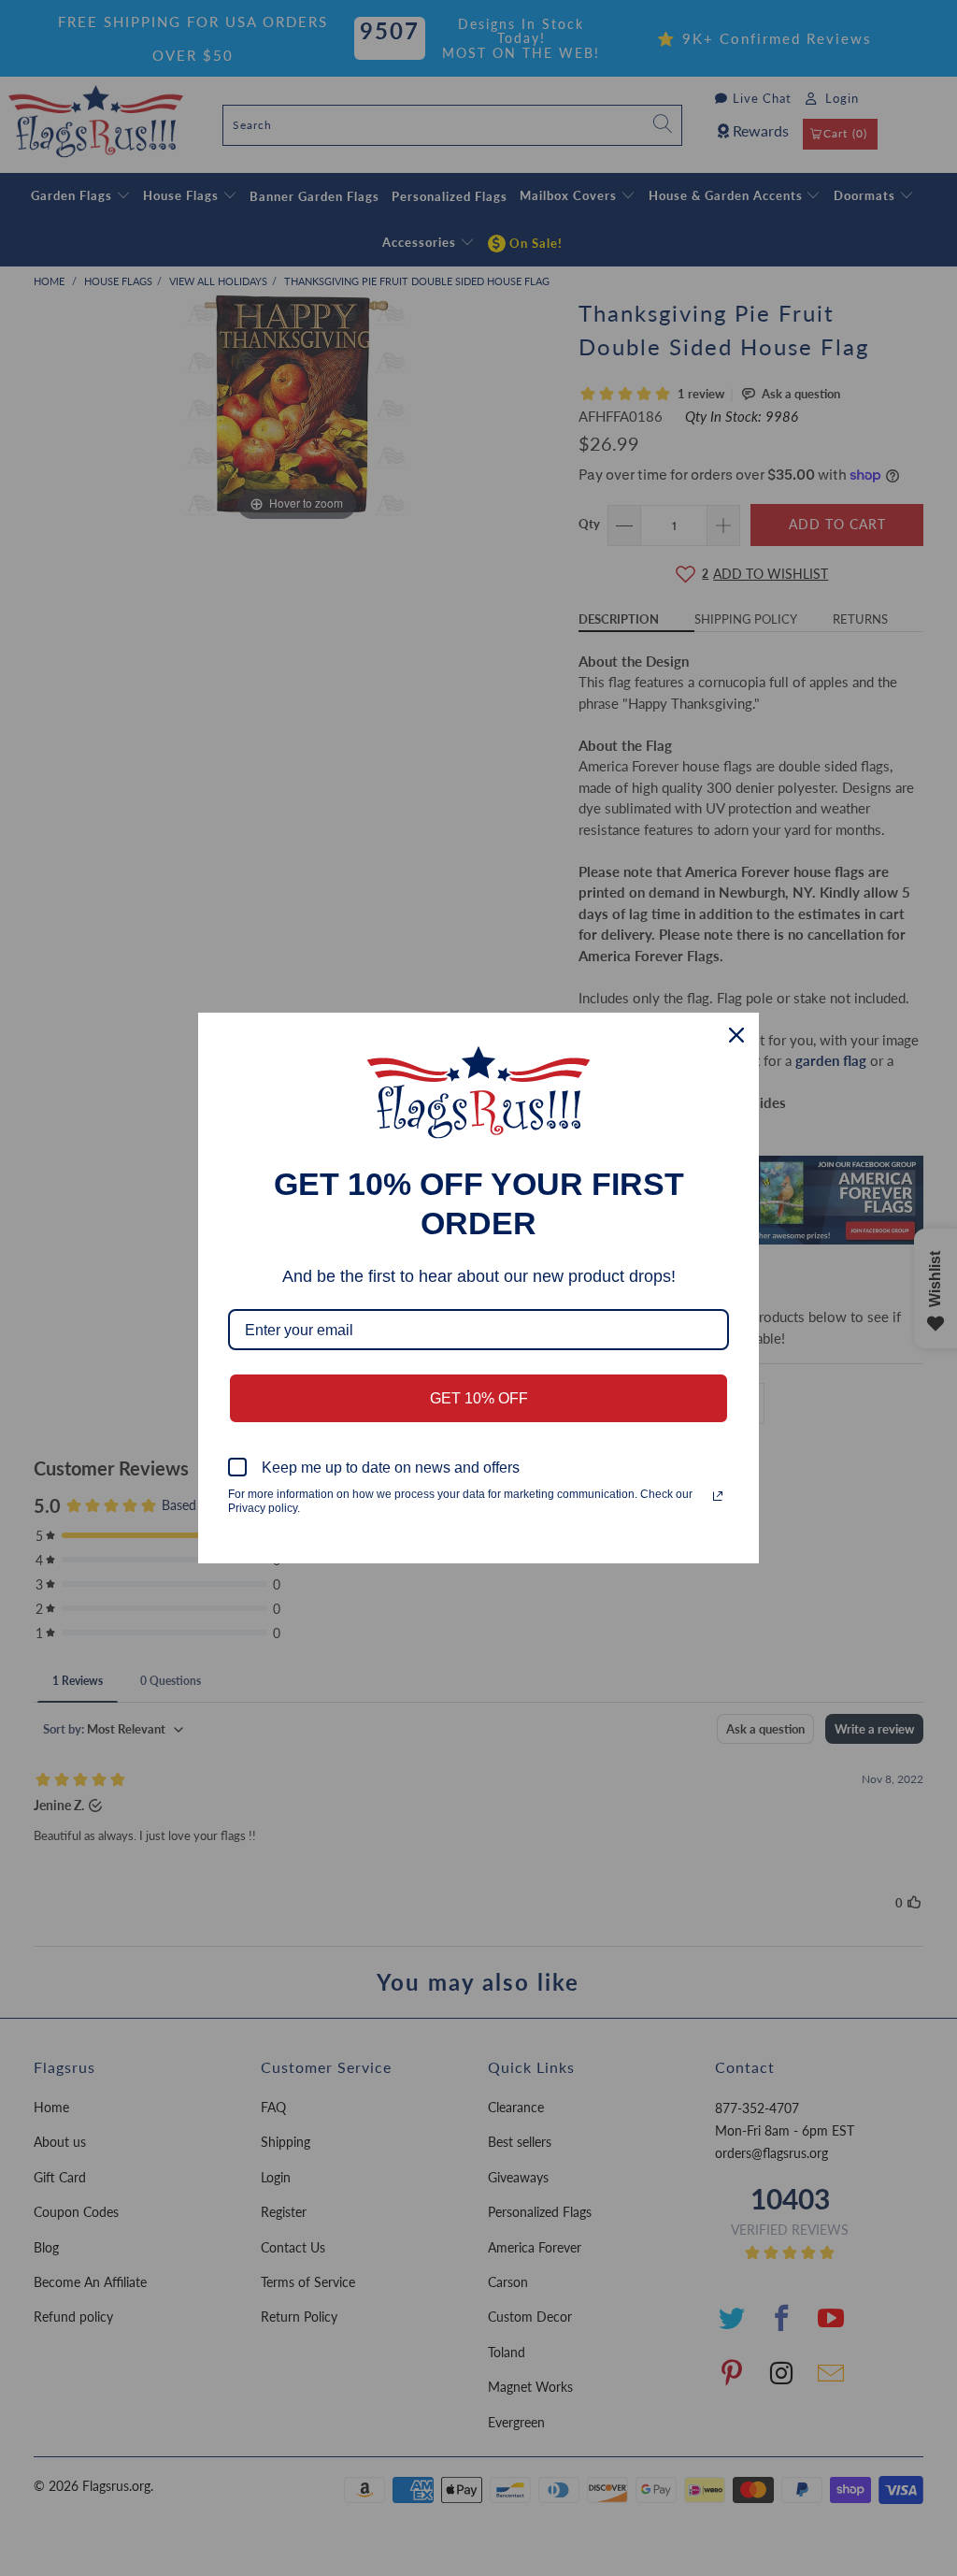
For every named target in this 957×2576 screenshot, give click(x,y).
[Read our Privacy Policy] (718, 1496)
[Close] (736, 1035)
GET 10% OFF (479, 1398)
